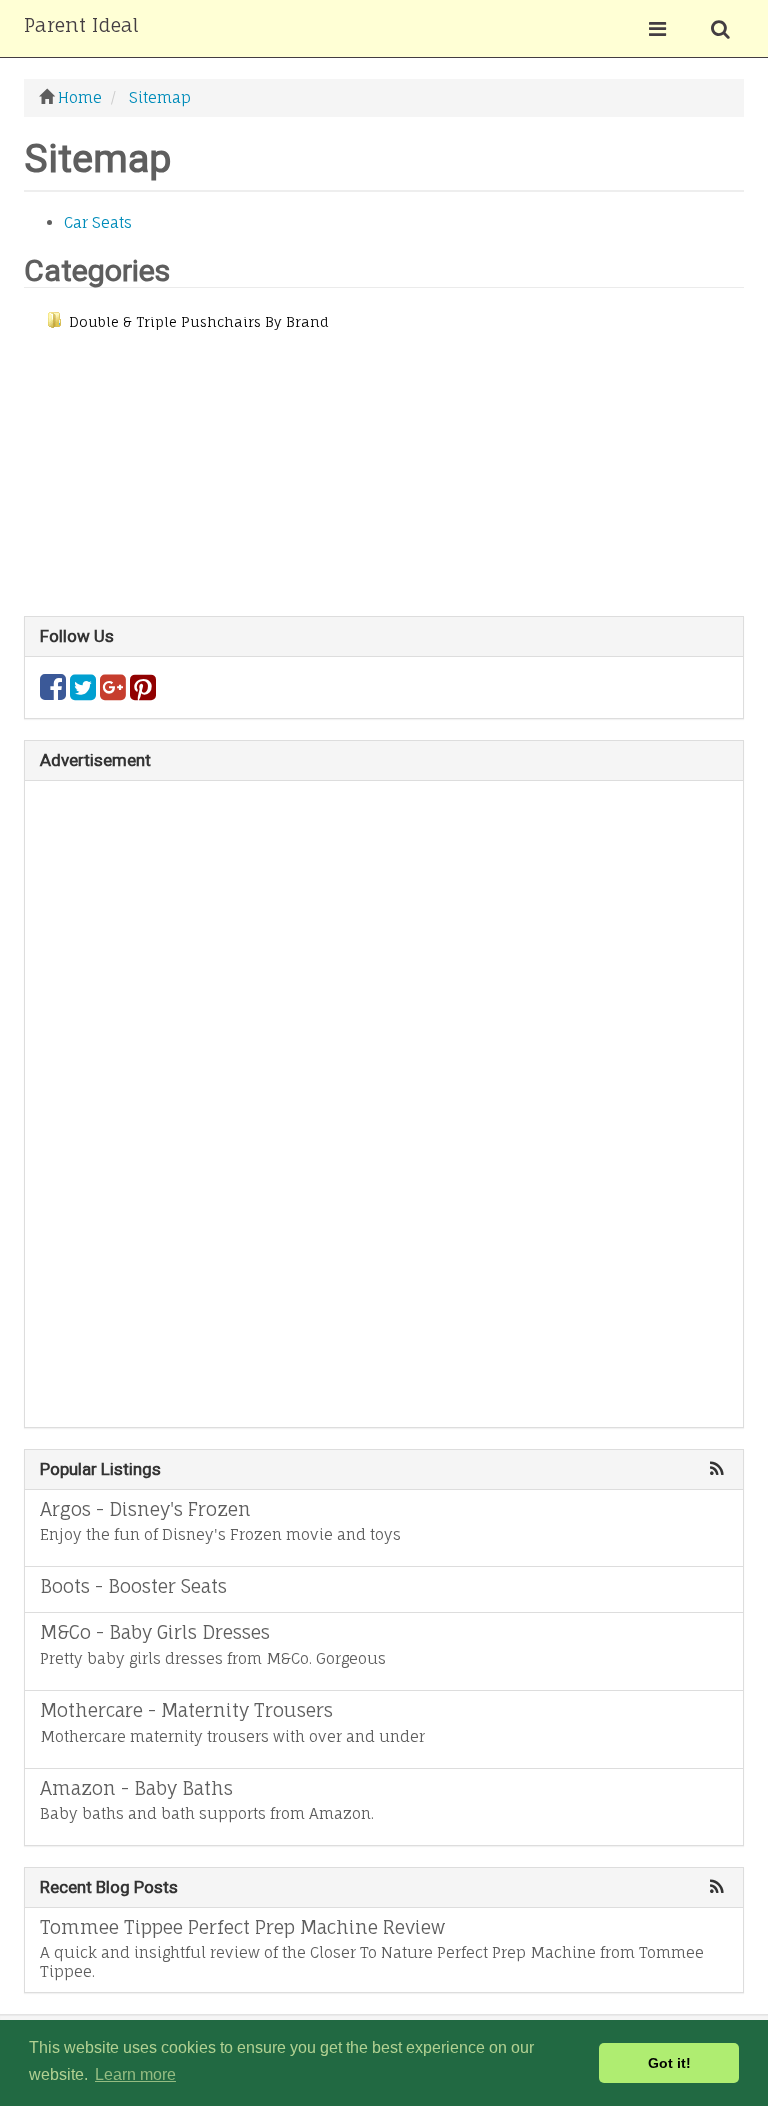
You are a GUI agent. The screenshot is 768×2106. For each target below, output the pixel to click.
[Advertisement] (384, 476)
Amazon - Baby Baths (136, 1788)
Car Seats (98, 222)
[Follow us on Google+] (113, 692)
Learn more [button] (135, 2074)
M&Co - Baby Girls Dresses (155, 1632)
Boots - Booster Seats (133, 1586)
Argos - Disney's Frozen (145, 1509)
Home (80, 97)
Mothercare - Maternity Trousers (186, 1710)
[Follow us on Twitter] (83, 692)
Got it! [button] (669, 2063)
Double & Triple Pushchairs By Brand (199, 322)
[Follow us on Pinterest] (143, 692)
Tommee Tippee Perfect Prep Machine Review (242, 1927)
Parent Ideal (81, 25)
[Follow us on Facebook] (53, 692)
